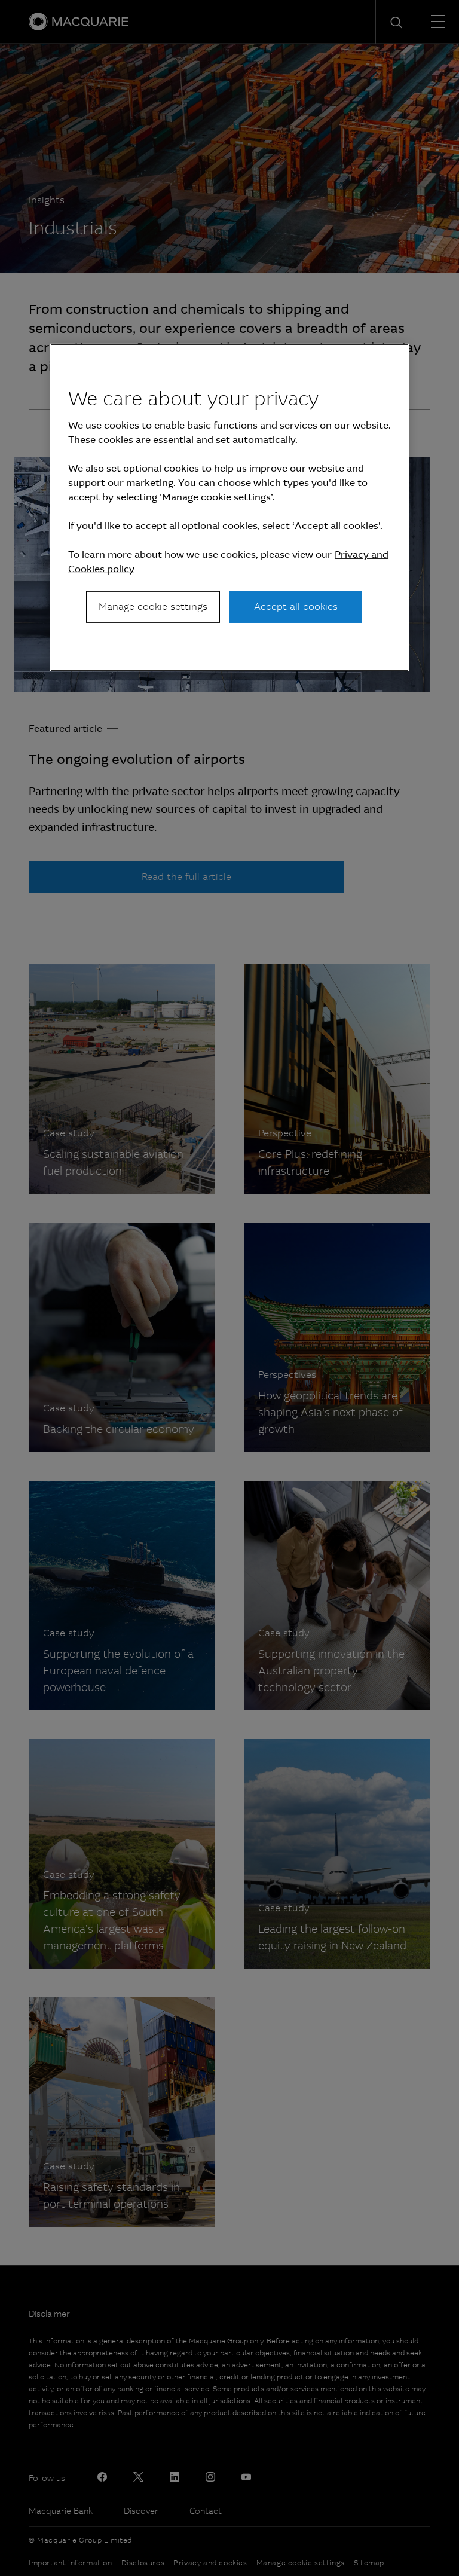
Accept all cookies (296, 606)
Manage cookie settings (153, 606)
